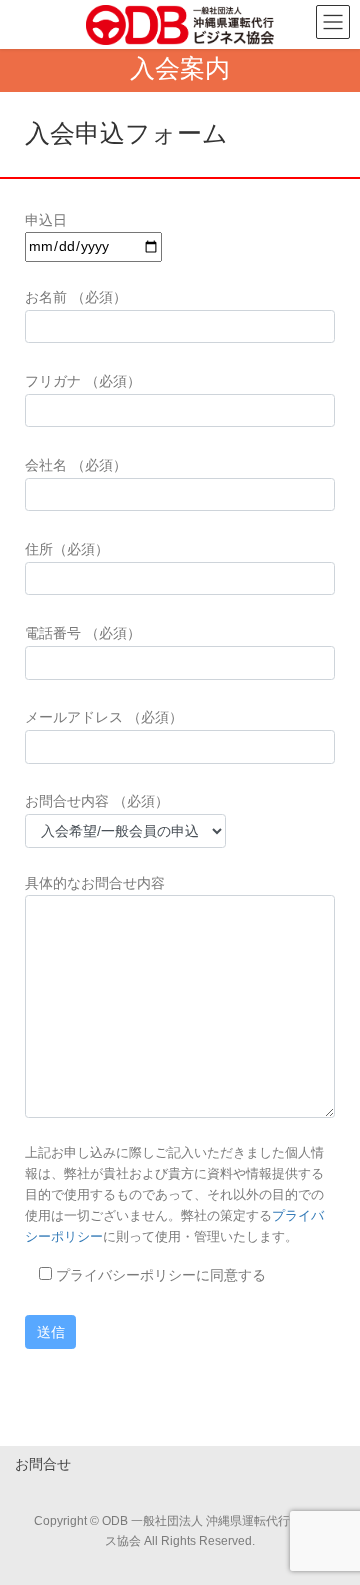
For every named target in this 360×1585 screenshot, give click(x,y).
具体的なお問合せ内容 (95, 883)
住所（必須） (67, 549)
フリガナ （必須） (83, 381)
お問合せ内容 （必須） (97, 801)
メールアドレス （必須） (104, 717)
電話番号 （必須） (83, 633)
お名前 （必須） (76, 297)
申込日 (46, 220)
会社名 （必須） (76, 465)
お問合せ (43, 1464)
